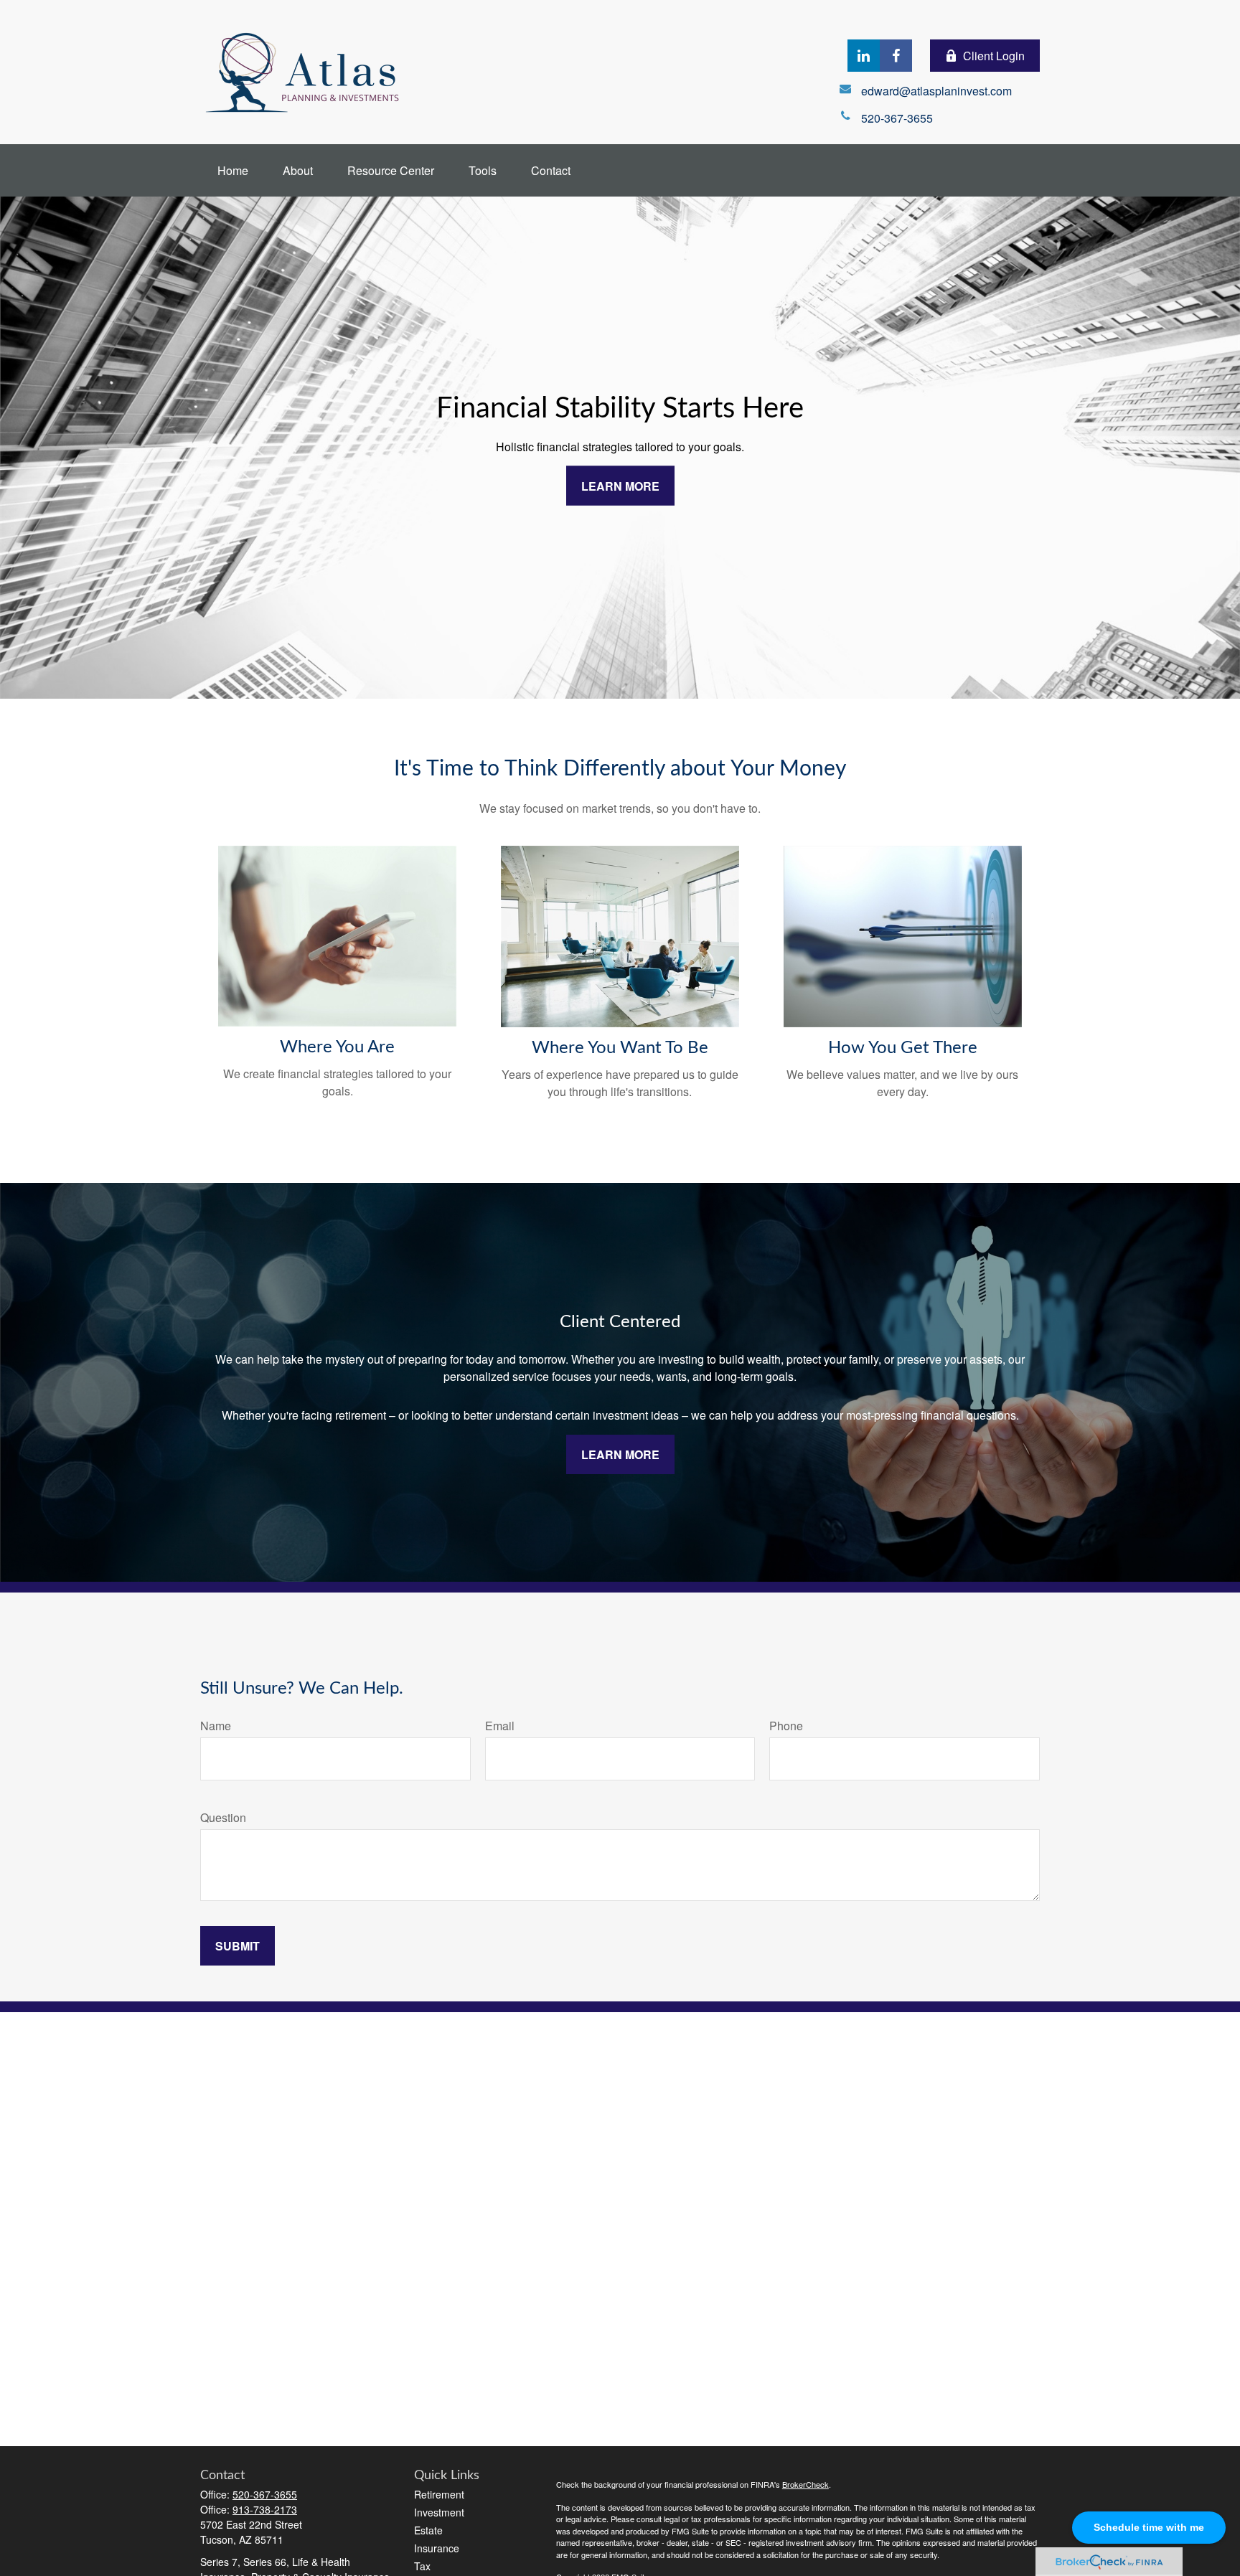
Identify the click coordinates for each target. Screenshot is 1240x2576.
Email (500, 1726)
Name (216, 1726)
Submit (238, 1946)
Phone (786, 1726)
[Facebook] (896, 56)
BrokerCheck (805, 2484)
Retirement (439, 2494)
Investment (439, 2512)
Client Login (994, 56)
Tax (422, 2566)
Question (223, 1817)
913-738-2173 (265, 2509)
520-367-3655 (265, 2494)
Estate (428, 2530)
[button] (233, 170)
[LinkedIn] (864, 56)
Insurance (437, 2548)
